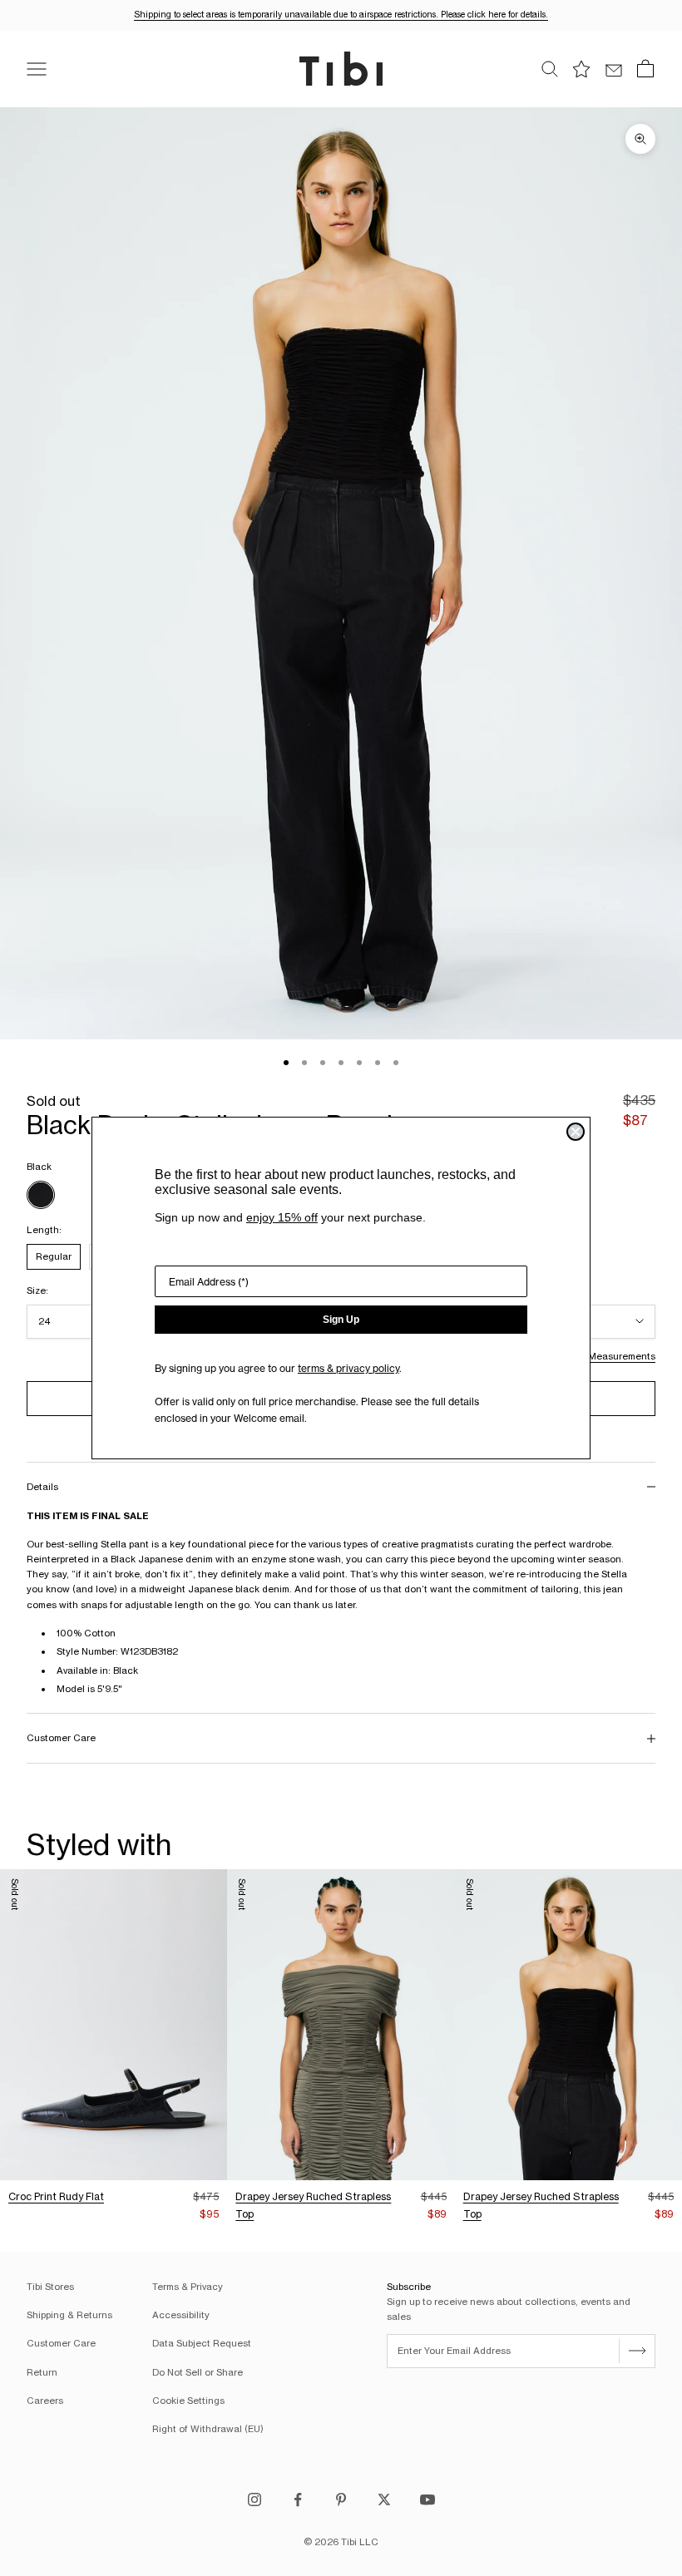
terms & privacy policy (348, 1368)
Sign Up (341, 1320)
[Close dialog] (576, 1132)
